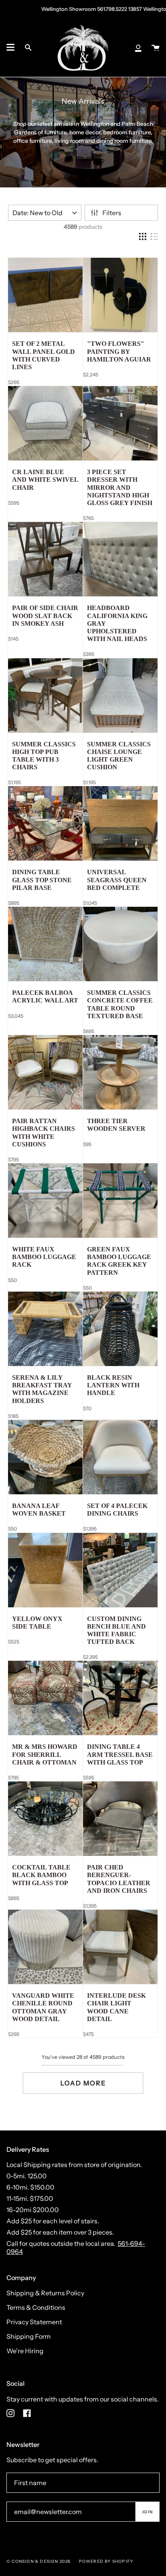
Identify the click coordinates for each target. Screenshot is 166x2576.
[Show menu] (10, 47)
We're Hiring (25, 2351)
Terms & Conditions (36, 2307)
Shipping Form (29, 2336)
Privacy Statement (34, 2322)
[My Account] (138, 47)
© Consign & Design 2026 (39, 2561)
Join (147, 2512)
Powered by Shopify (106, 2561)
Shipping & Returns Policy (45, 2293)
